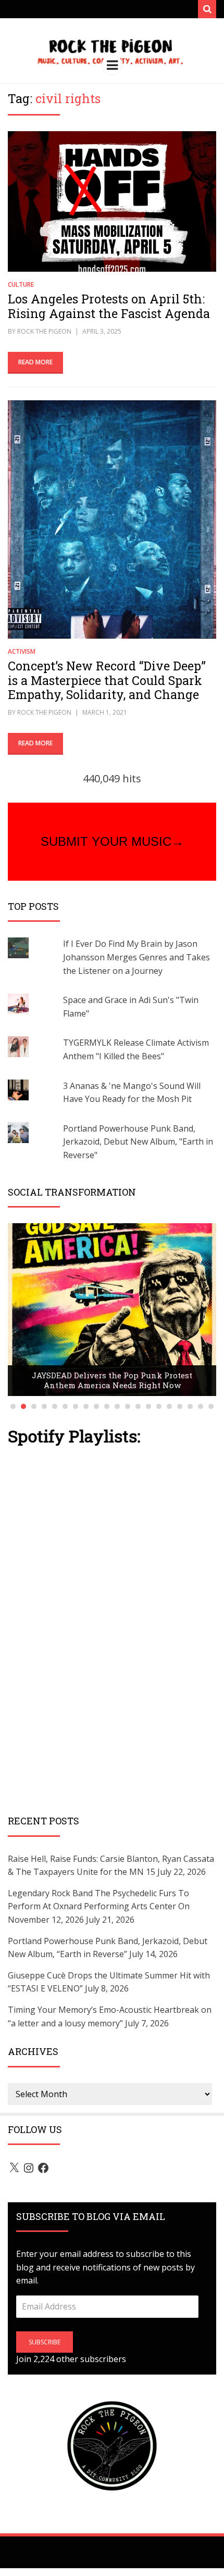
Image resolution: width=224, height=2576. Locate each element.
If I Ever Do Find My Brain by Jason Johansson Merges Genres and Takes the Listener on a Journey (136, 957)
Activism (22, 651)
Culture (21, 284)
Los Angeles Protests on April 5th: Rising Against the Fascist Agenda (109, 306)
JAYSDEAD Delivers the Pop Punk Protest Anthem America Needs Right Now (112, 1380)
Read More (35, 362)
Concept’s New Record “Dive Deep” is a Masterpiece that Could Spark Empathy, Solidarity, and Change (107, 680)
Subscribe (45, 2342)
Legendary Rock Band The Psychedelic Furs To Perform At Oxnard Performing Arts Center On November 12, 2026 (99, 1906)
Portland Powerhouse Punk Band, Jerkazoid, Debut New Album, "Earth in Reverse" (138, 1142)
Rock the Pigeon (44, 331)
